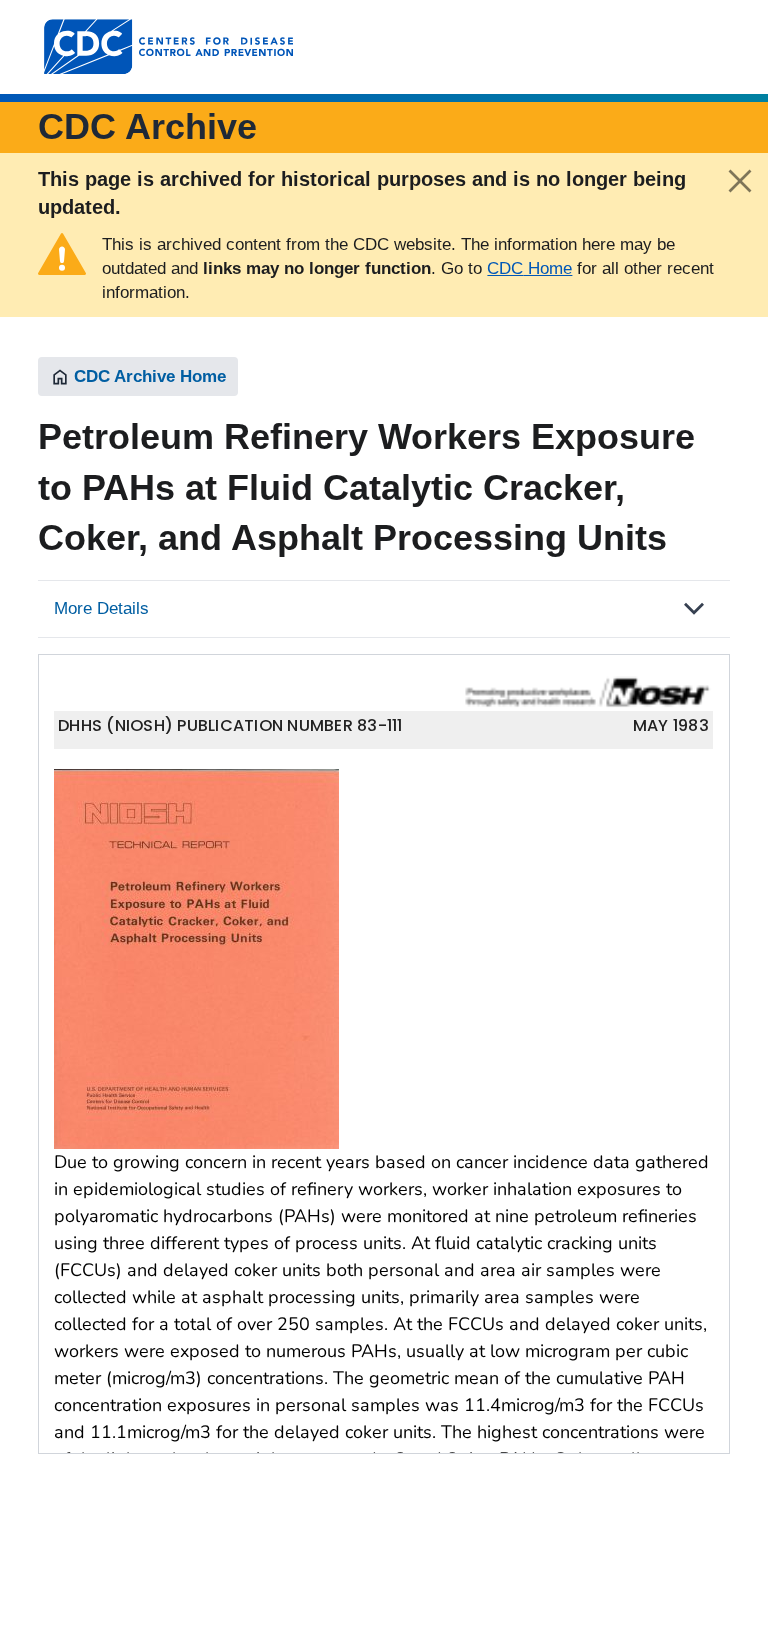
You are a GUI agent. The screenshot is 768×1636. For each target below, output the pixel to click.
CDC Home (529, 268)
